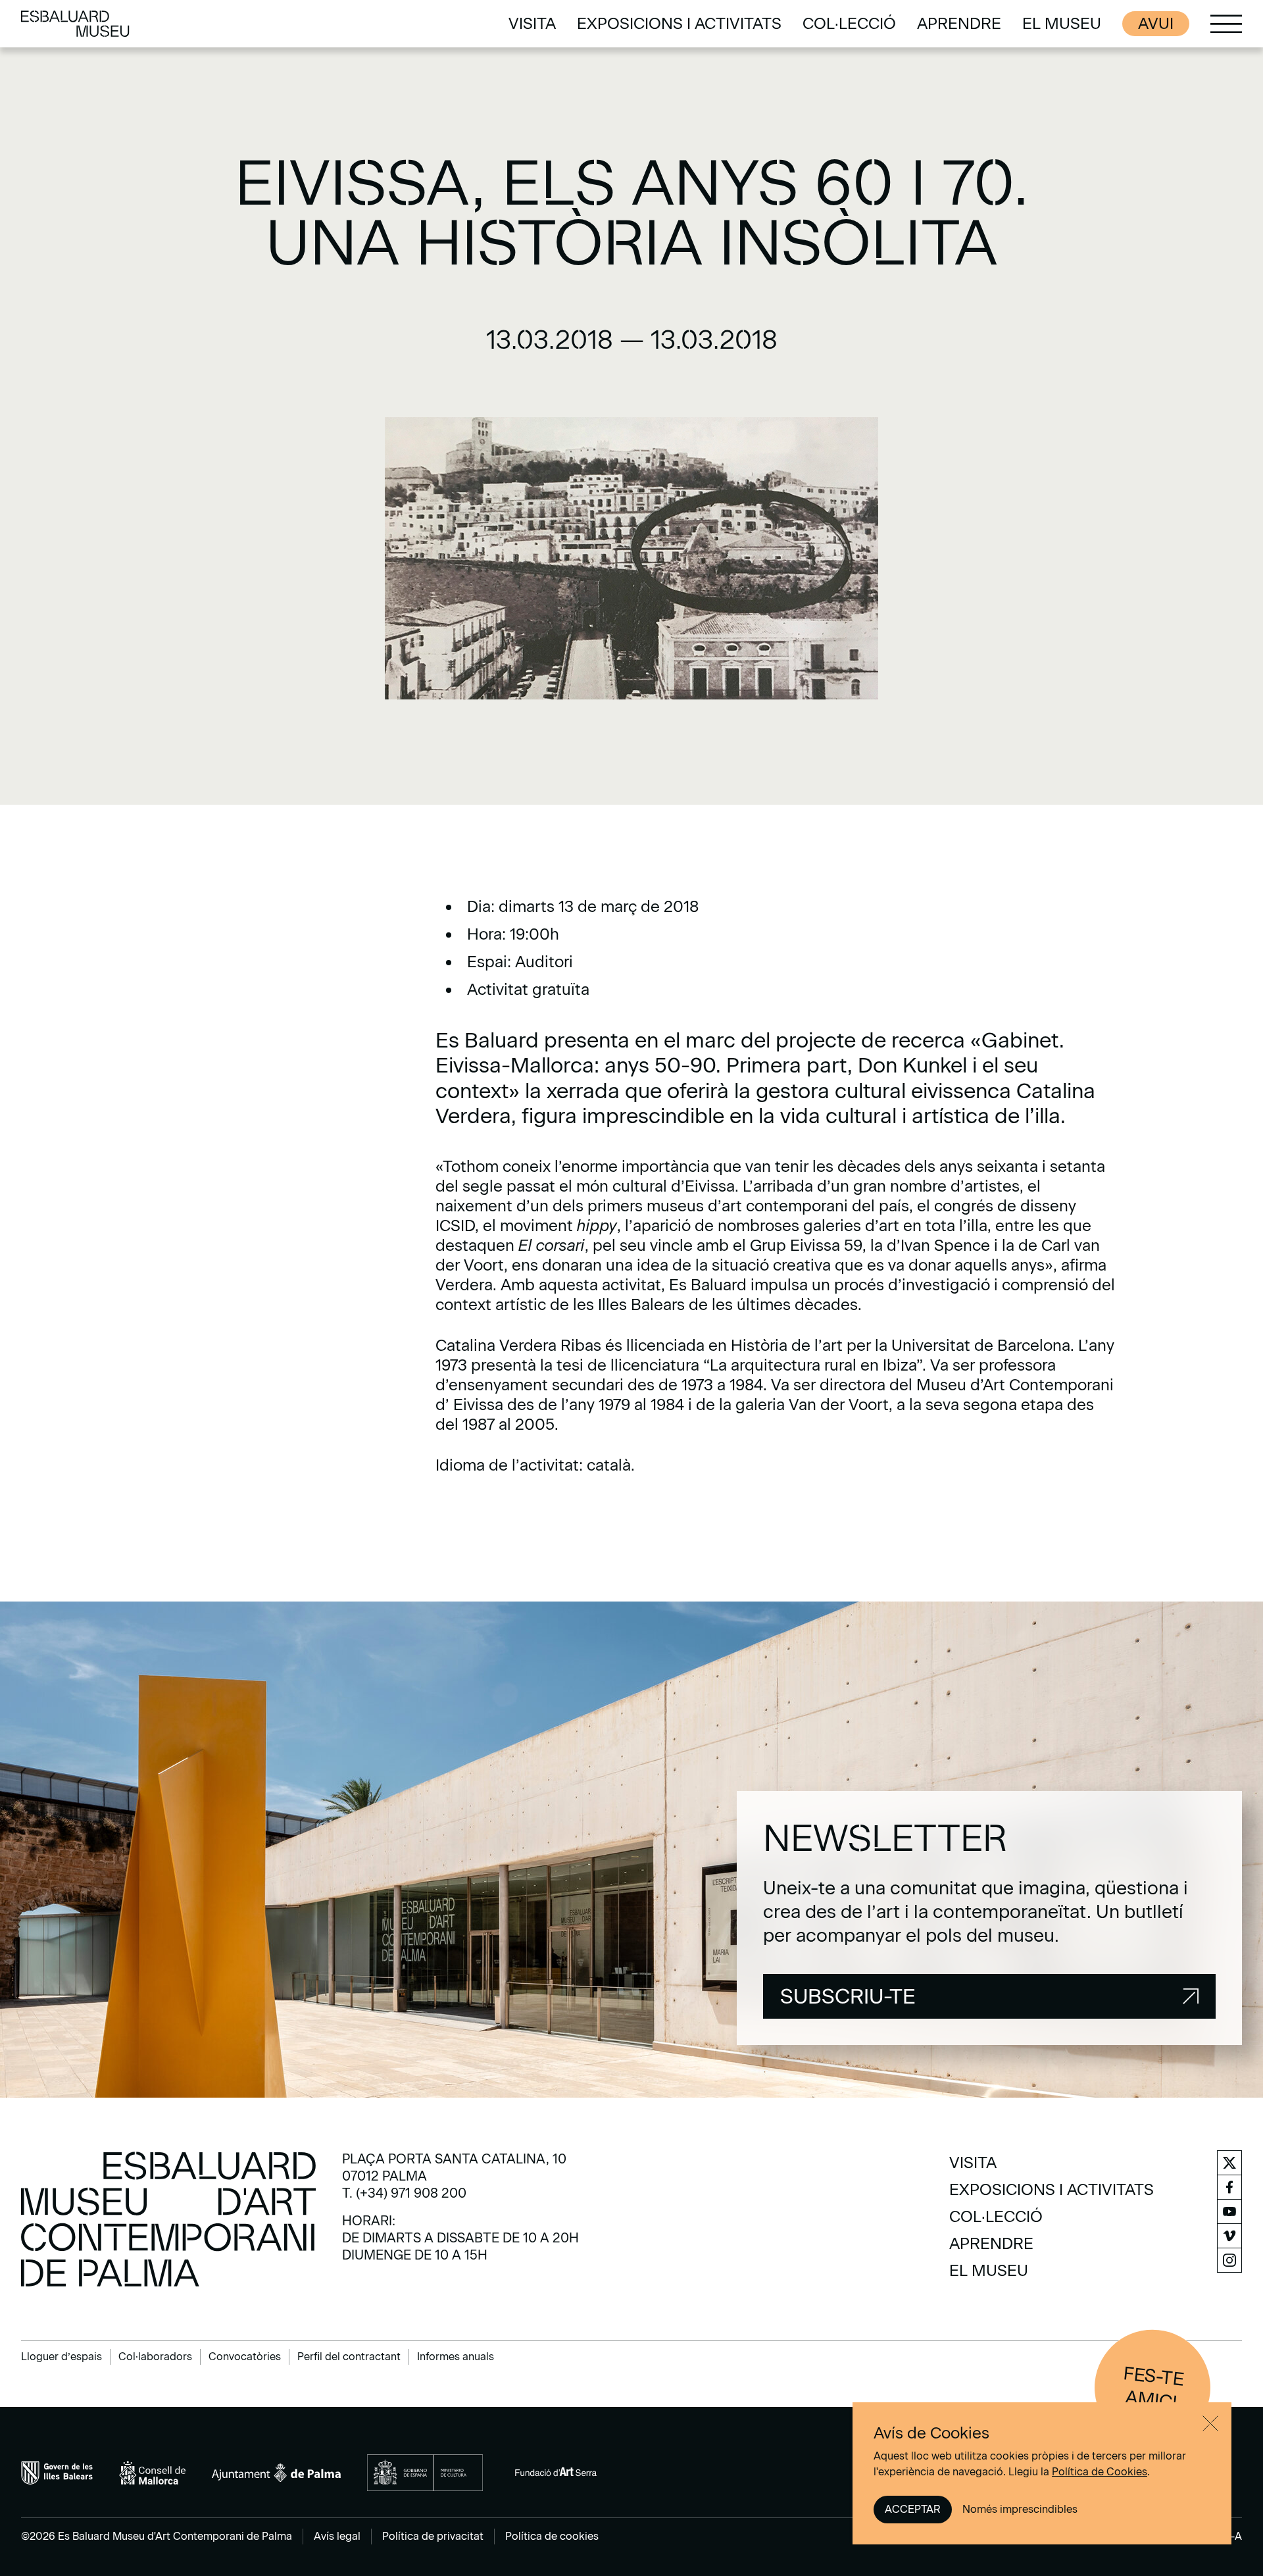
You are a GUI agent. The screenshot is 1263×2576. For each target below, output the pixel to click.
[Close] (1210, 2423)
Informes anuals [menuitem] (456, 2357)
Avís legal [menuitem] (337, 2536)
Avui (1156, 23)
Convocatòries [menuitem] (245, 2357)
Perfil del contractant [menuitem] (349, 2357)
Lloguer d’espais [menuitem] (62, 2357)
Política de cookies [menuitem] (552, 2536)
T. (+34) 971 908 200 (404, 2193)
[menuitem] (532, 24)
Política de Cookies (1100, 2472)
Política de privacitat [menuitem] (433, 2536)
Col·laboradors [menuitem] (155, 2357)
